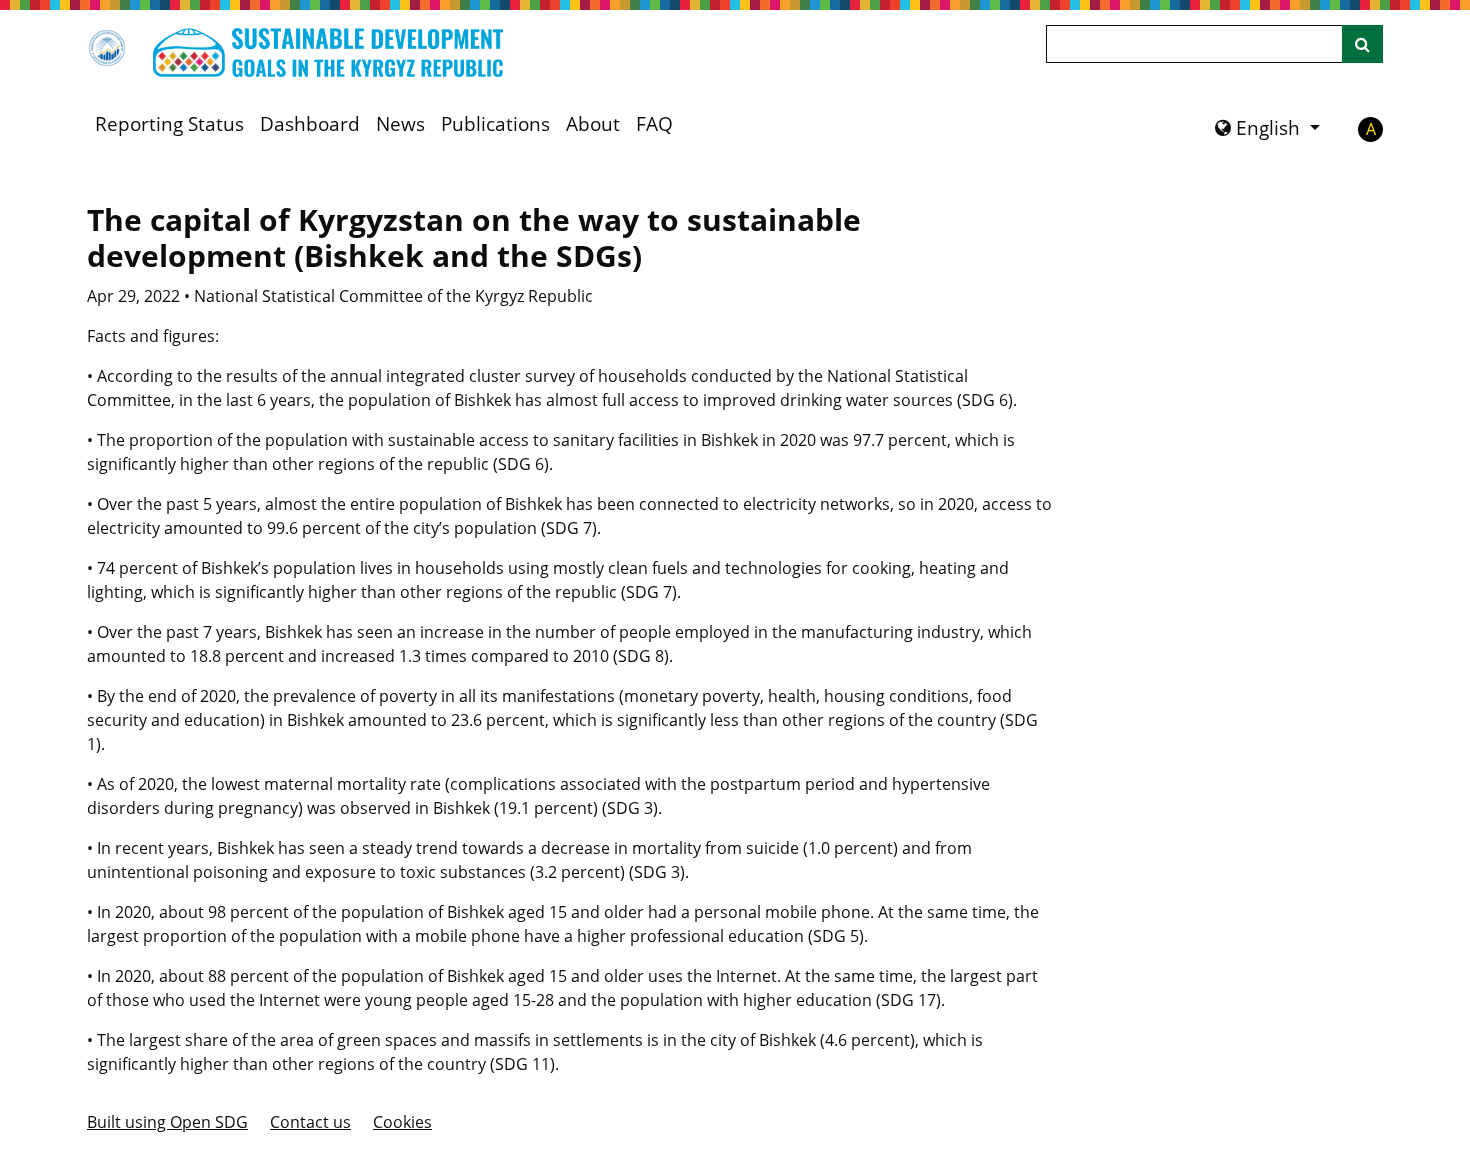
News (400, 124)
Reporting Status (169, 124)
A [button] (1371, 129)
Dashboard (310, 124)
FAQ (654, 124)
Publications (495, 124)
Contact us (310, 1122)
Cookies (402, 1122)
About (593, 124)
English (1268, 128)
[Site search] (1362, 44)
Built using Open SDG (167, 1122)
